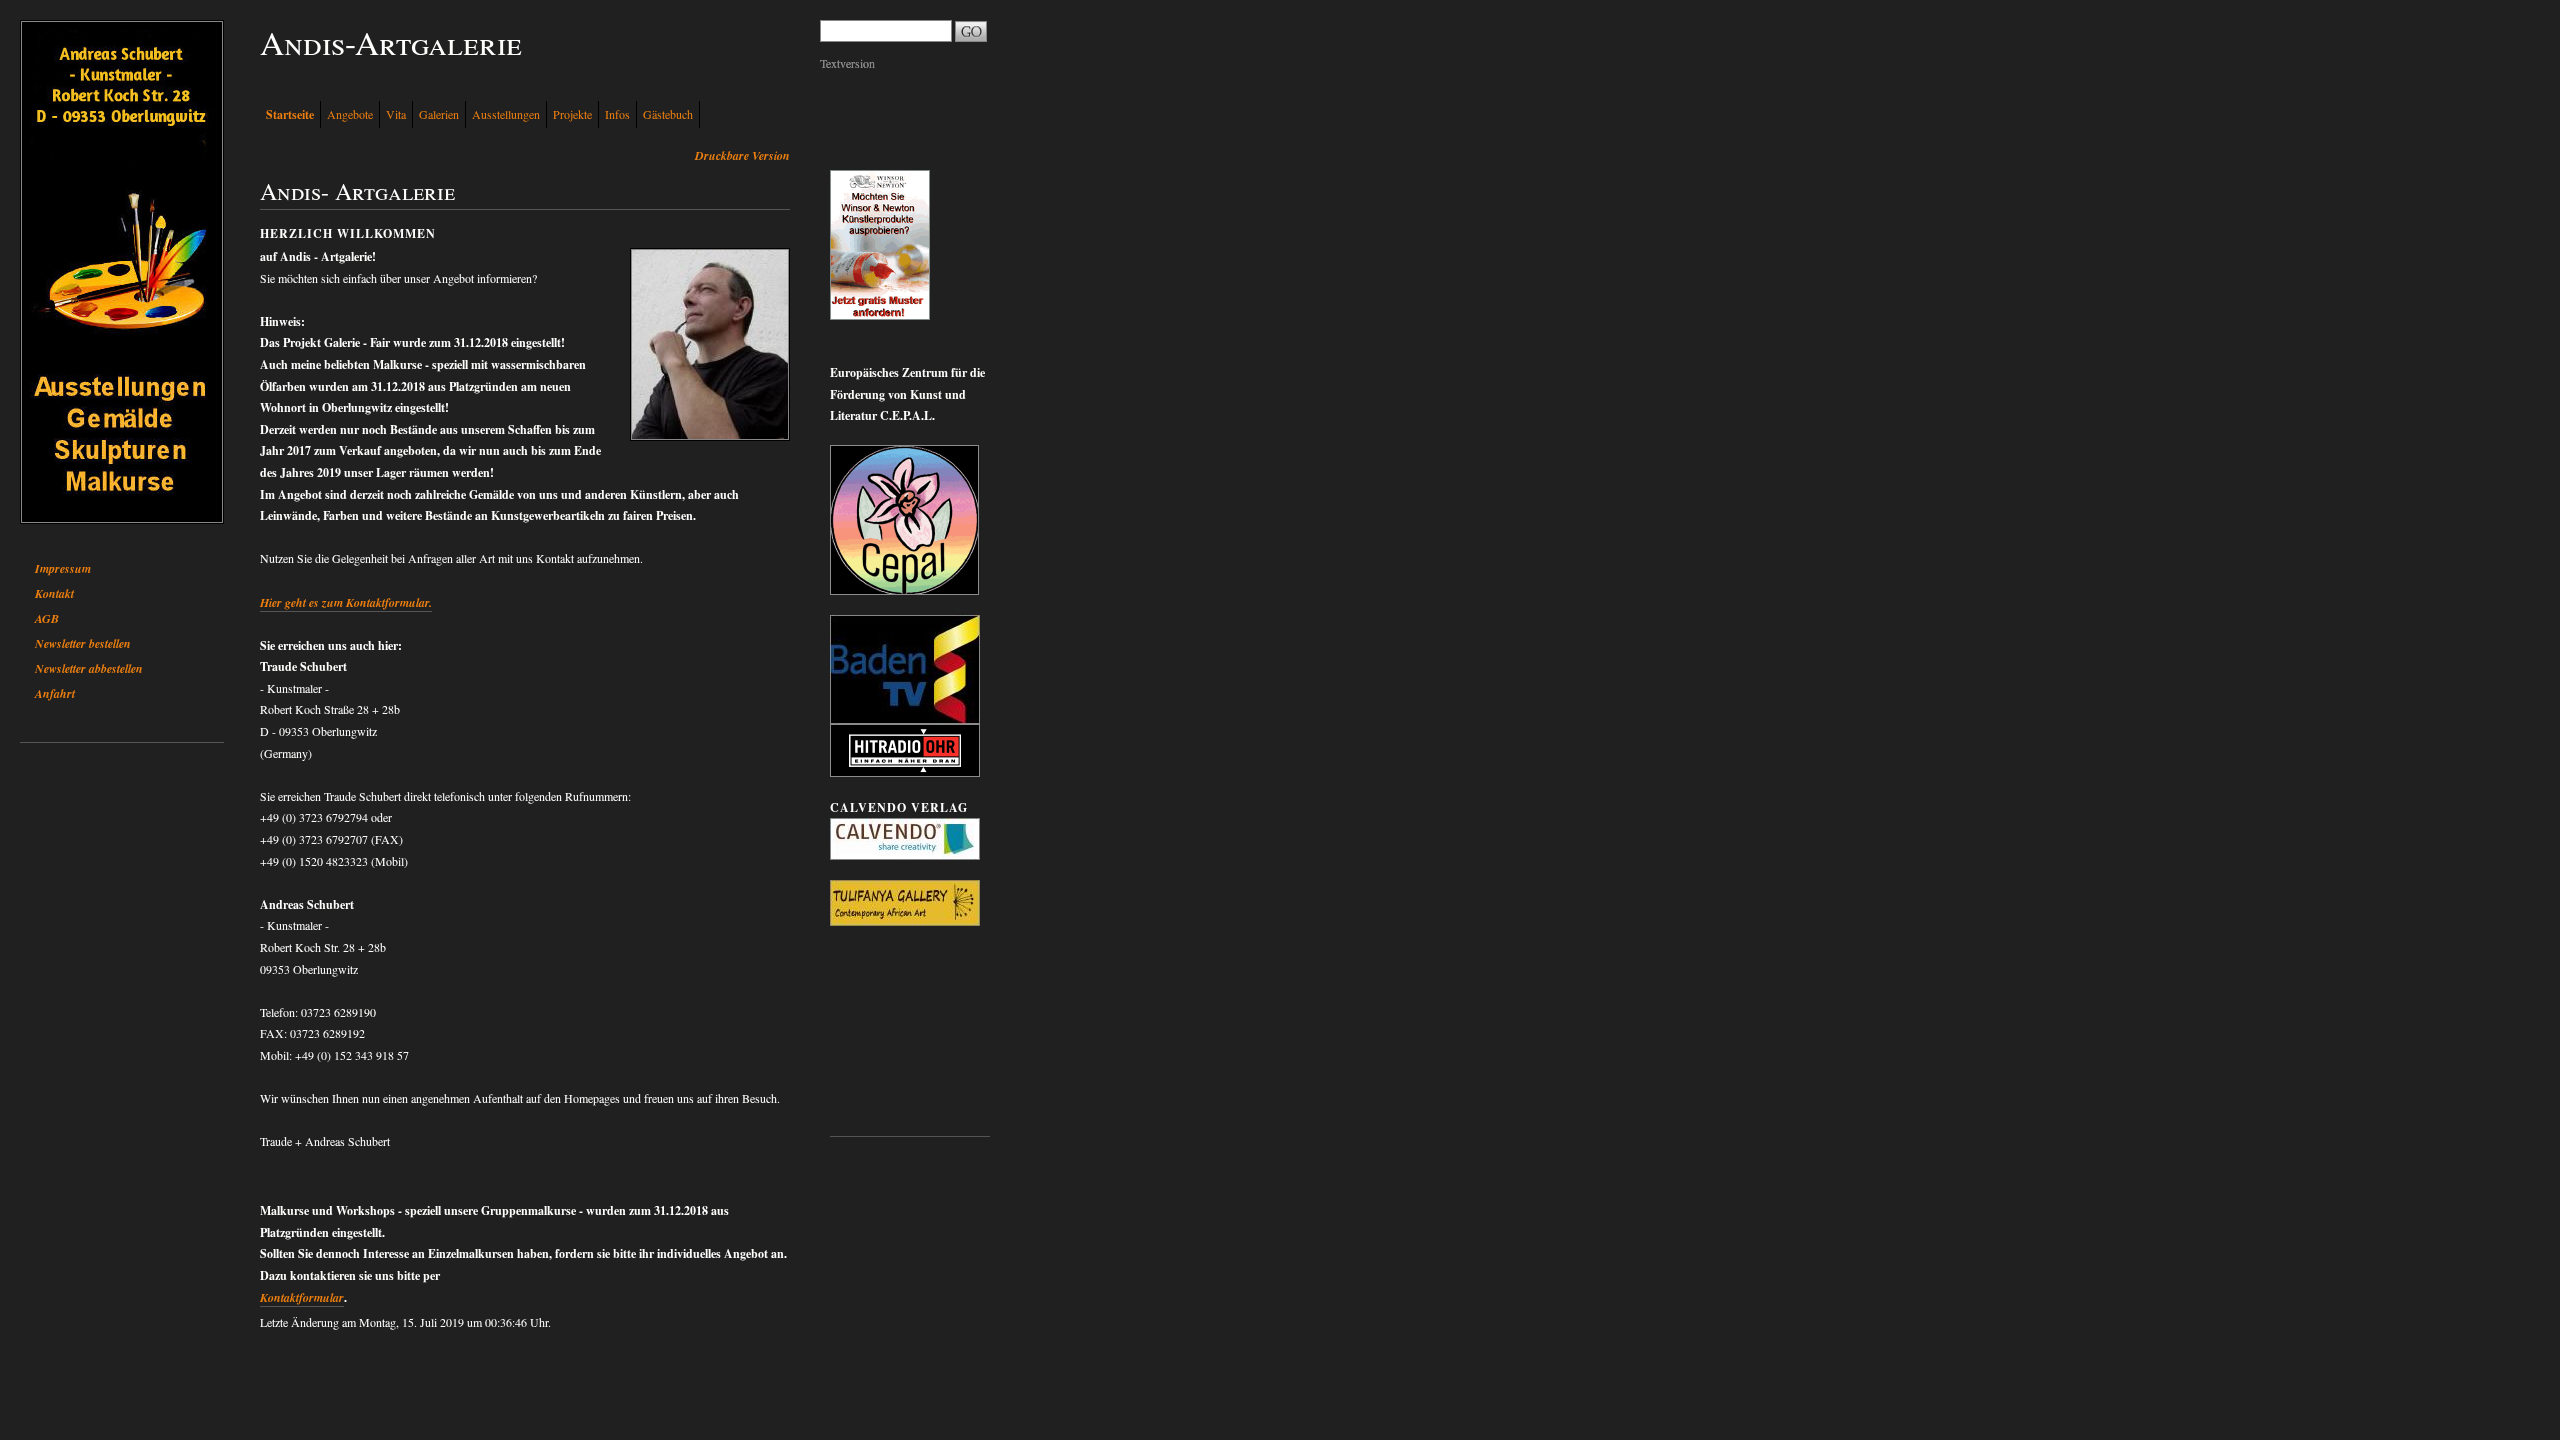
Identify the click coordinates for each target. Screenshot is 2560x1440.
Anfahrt (55, 693)
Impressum (63, 568)
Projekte (572, 114)
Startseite (290, 114)
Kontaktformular (302, 1297)
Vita (396, 114)
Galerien (439, 114)
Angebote (350, 114)
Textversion (847, 63)
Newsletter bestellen (83, 643)
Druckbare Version (742, 155)
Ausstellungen (506, 114)
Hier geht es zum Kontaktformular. (346, 602)
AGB (47, 618)
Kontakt (54, 593)
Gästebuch (668, 114)
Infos (617, 114)
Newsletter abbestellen (89, 668)
